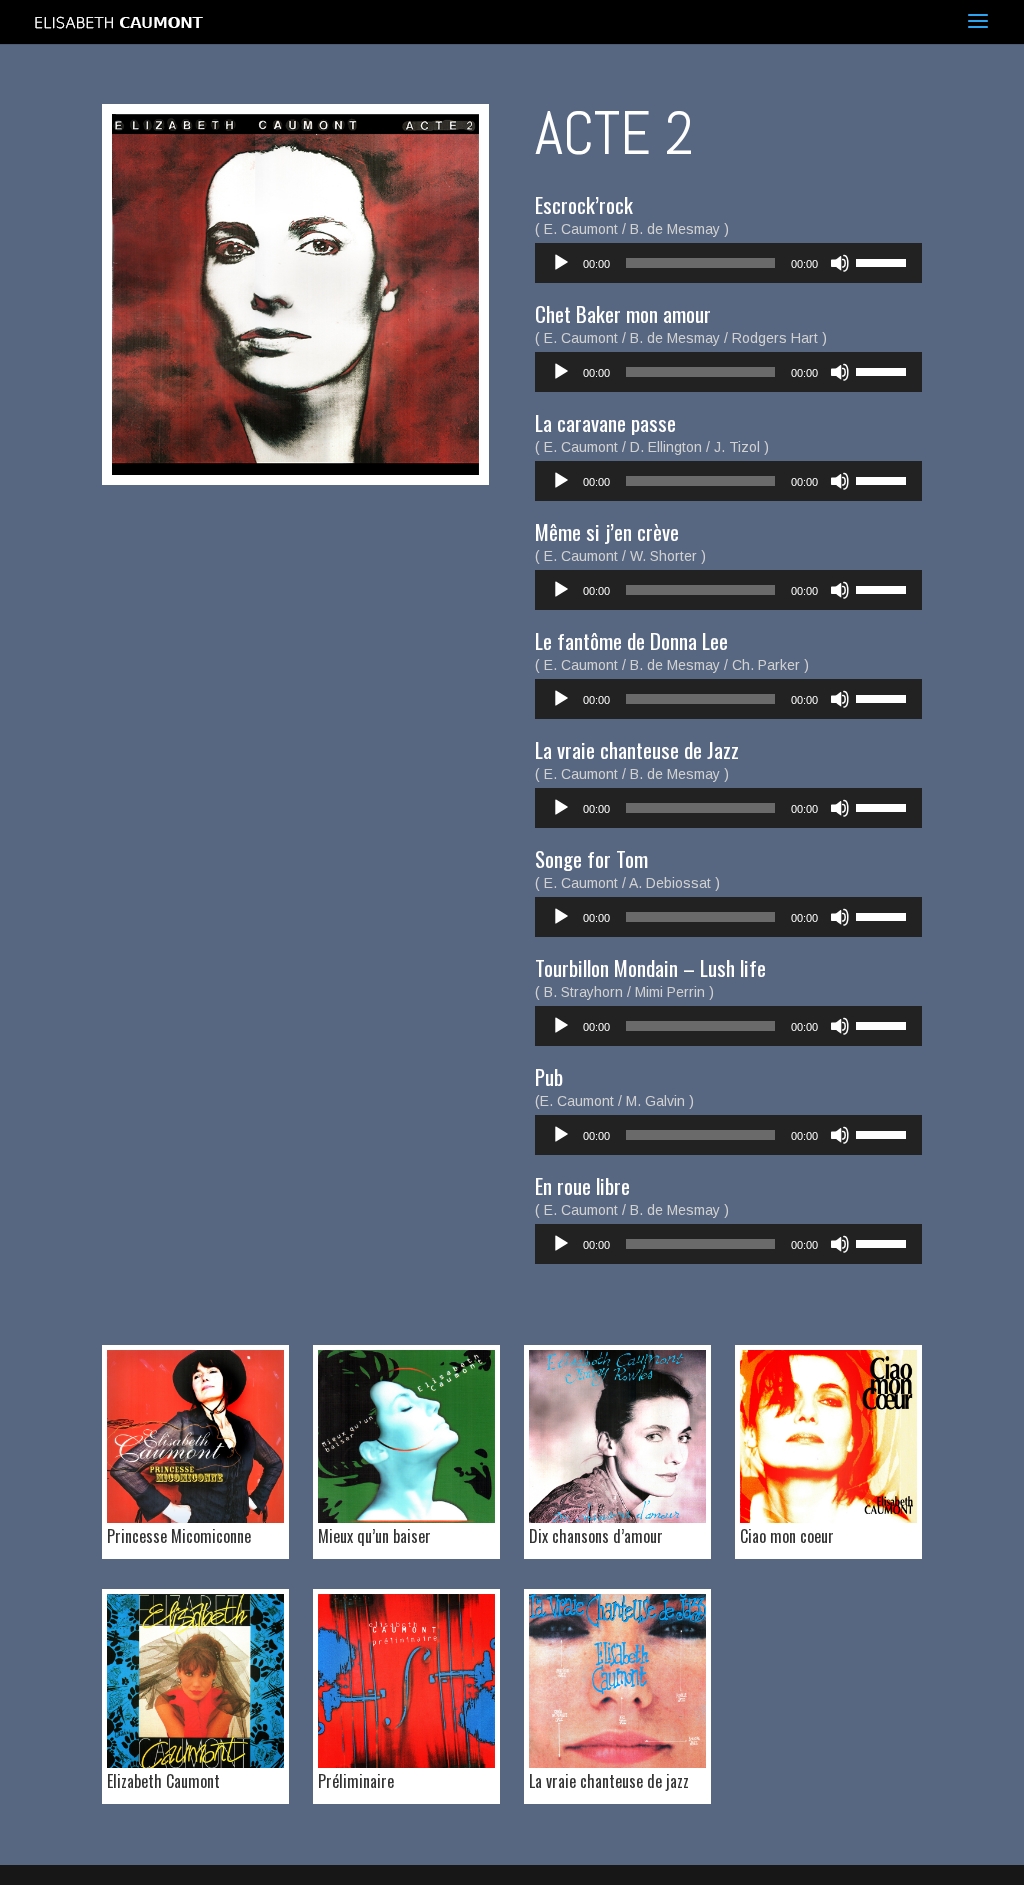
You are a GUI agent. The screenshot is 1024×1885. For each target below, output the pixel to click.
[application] (728, 263)
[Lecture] (561, 263)
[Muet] (840, 263)
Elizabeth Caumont (163, 1781)
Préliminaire (356, 1781)
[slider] (884, 261)
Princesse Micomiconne (179, 1536)
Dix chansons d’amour (596, 1536)
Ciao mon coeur (787, 1536)
